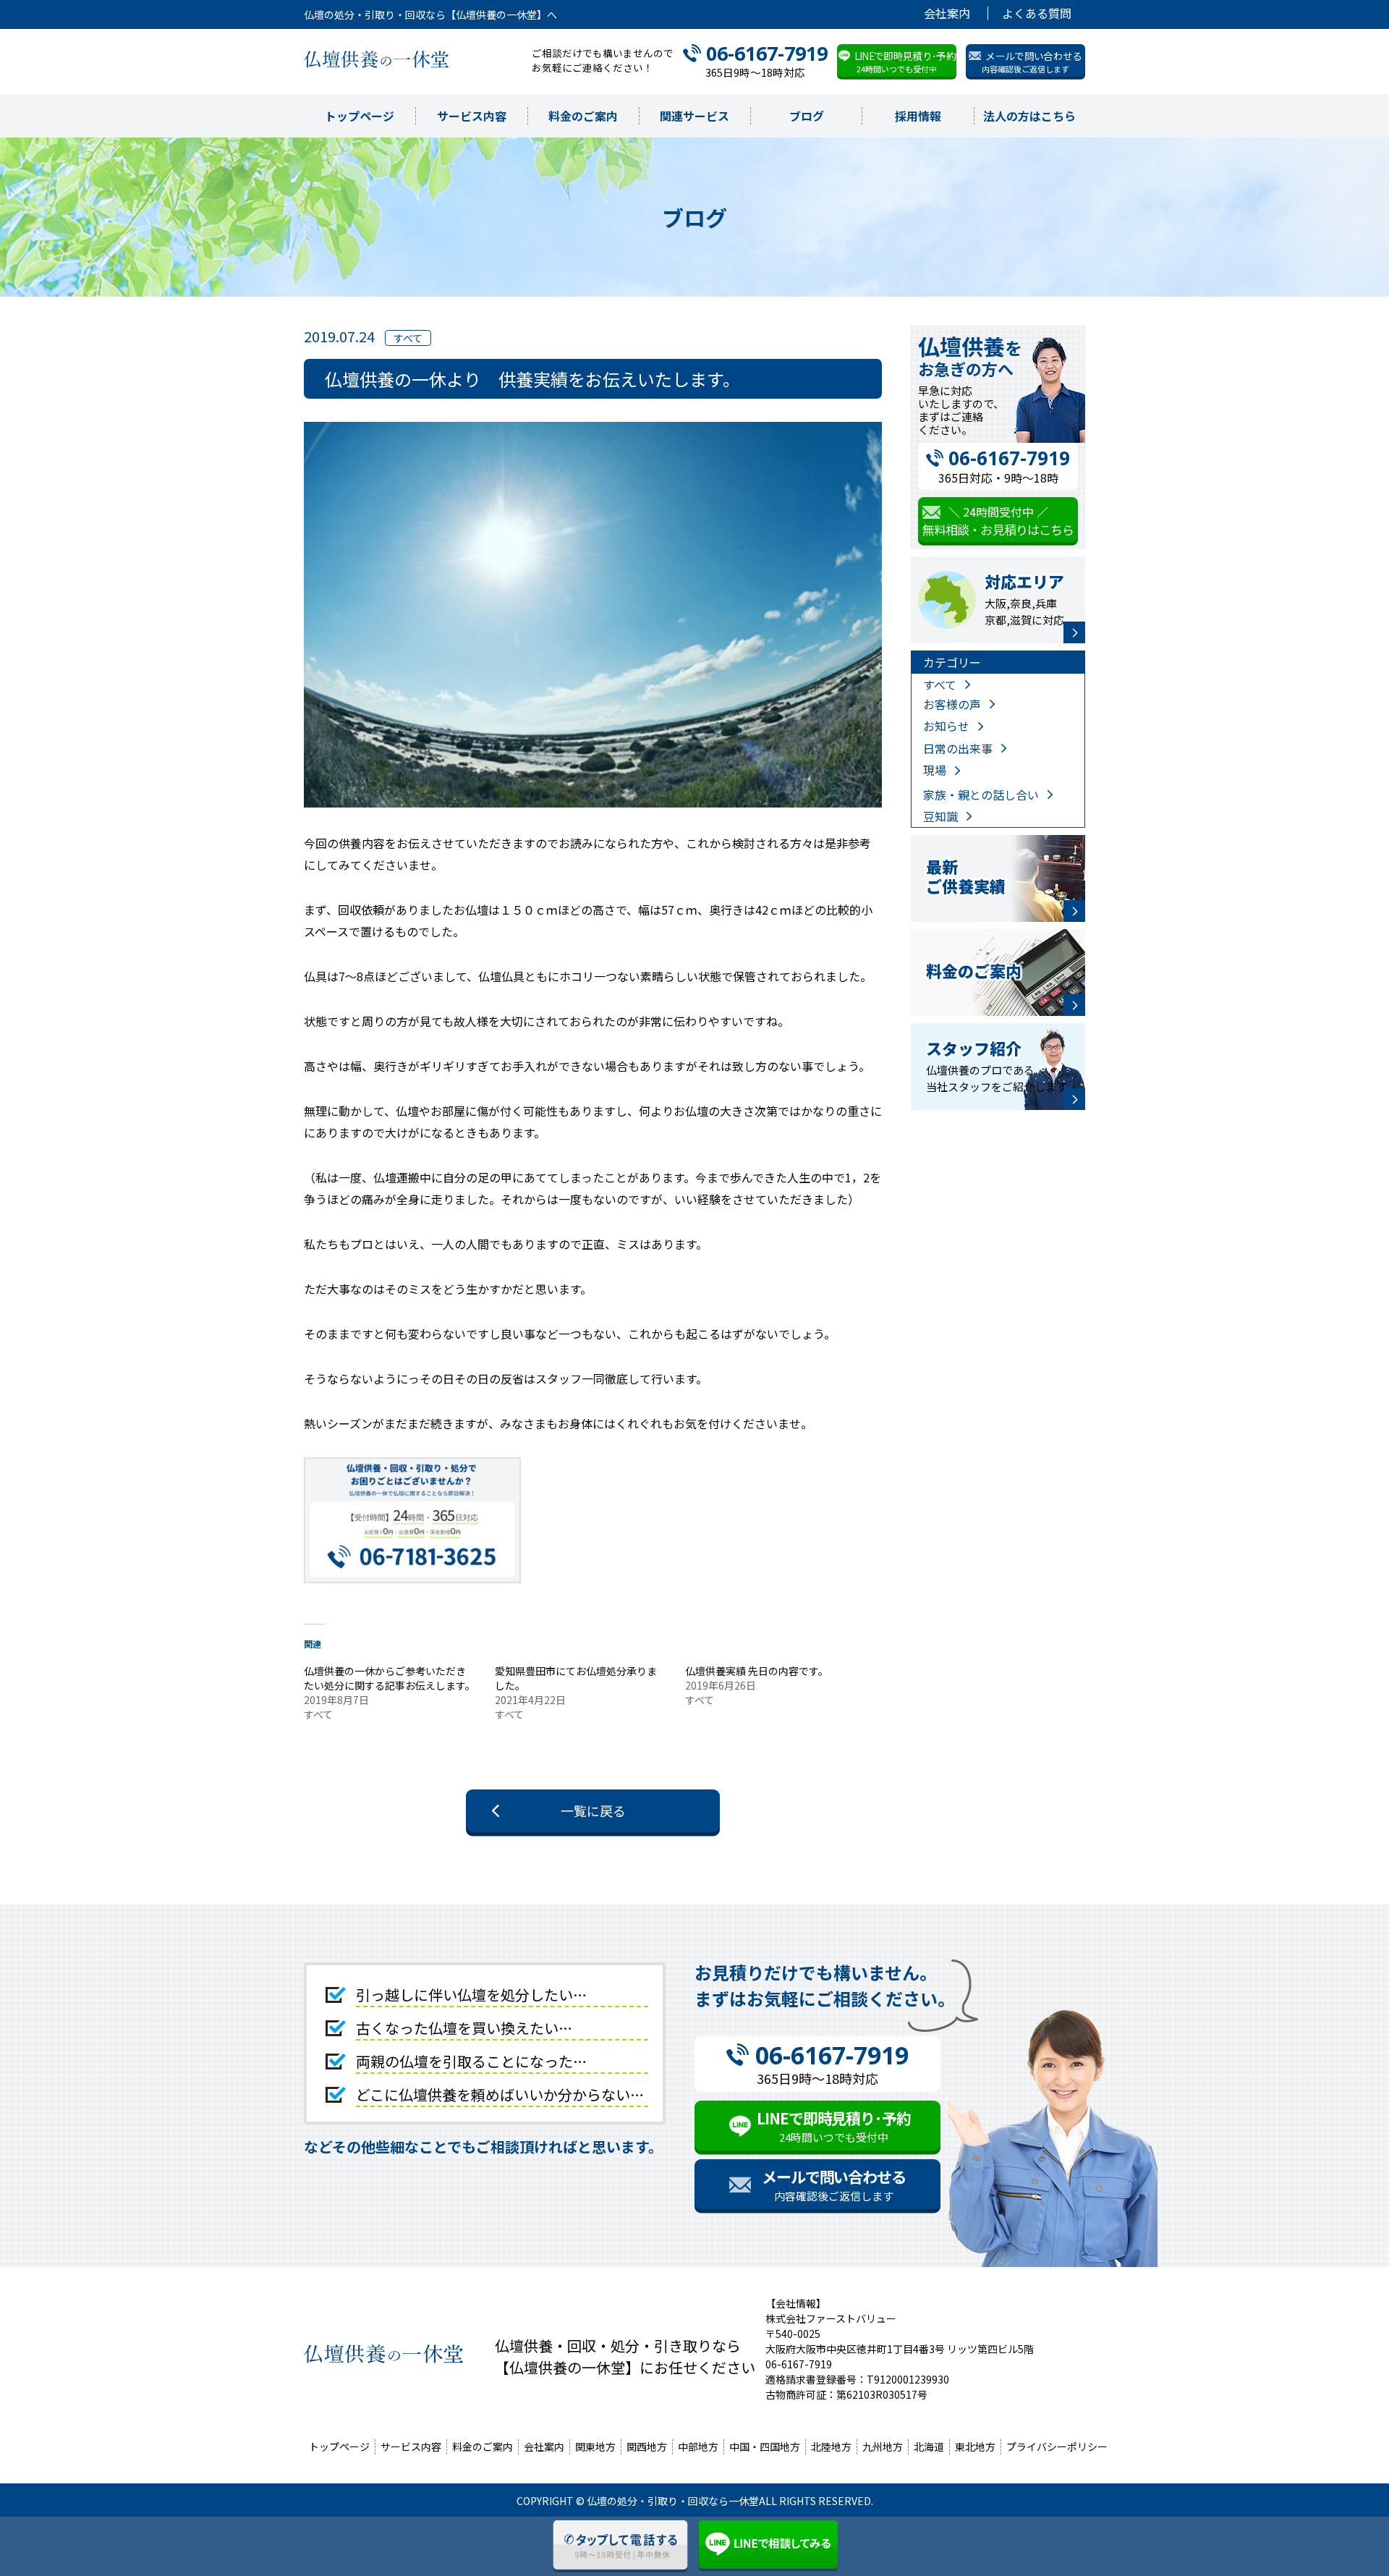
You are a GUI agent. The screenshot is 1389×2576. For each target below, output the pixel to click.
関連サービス (694, 116)
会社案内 (947, 13)
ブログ (807, 116)
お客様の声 (952, 704)
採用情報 (918, 116)
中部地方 (698, 2446)
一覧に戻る (593, 1810)
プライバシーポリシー (1057, 2446)
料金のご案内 (583, 116)
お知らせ (946, 726)
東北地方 (975, 2446)
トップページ (360, 116)
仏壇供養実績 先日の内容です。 (757, 1671)
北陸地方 (831, 2446)
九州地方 (883, 2446)
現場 (935, 770)
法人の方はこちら (1029, 116)
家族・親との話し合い (981, 795)
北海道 (929, 2446)
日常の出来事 (958, 748)
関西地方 (647, 2446)
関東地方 (595, 2446)
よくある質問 (1037, 13)
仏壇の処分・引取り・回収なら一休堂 (673, 2501)
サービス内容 (472, 116)
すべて (940, 685)
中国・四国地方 (765, 2446)
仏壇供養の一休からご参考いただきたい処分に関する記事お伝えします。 (390, 1678)
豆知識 (940, 816)
